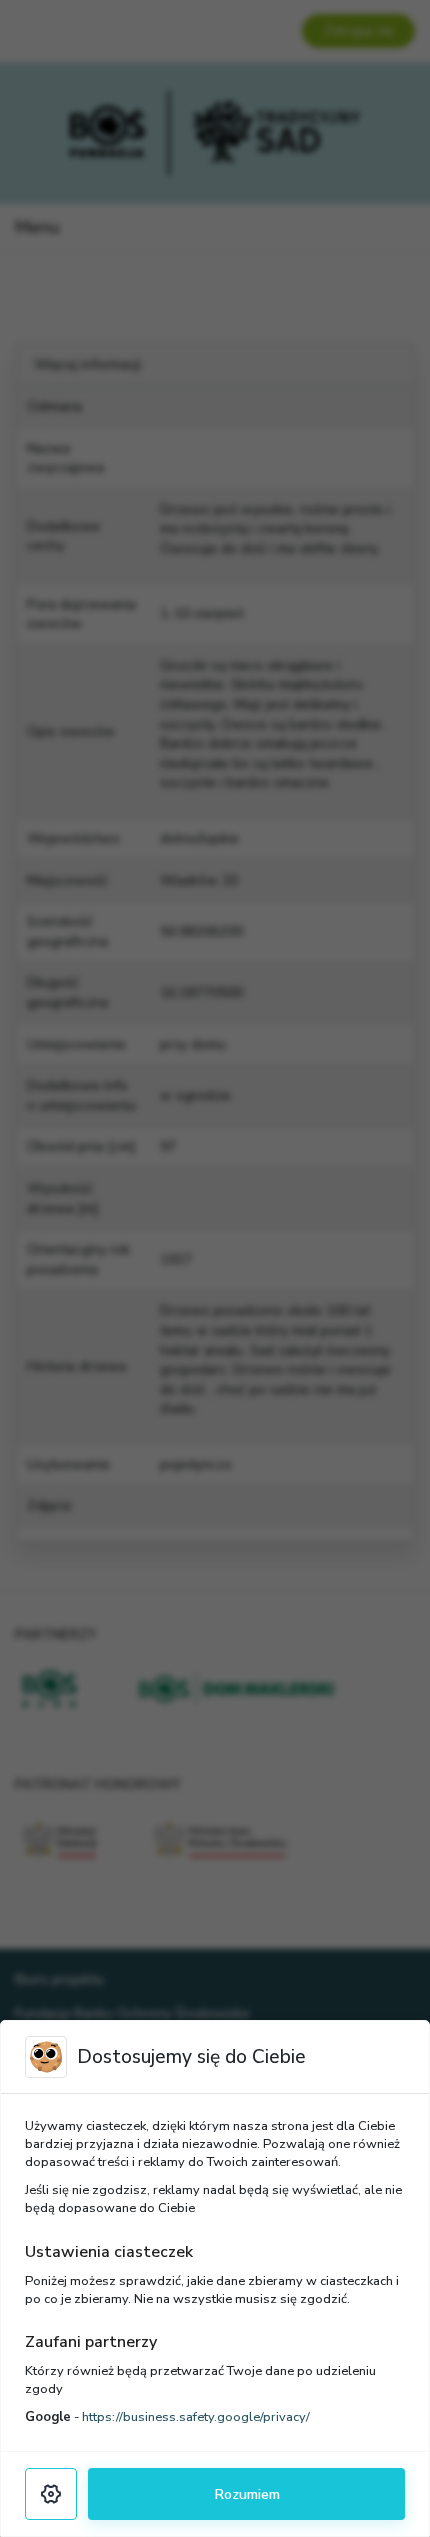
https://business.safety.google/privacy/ (196, 2417)
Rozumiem (247, 2494)
